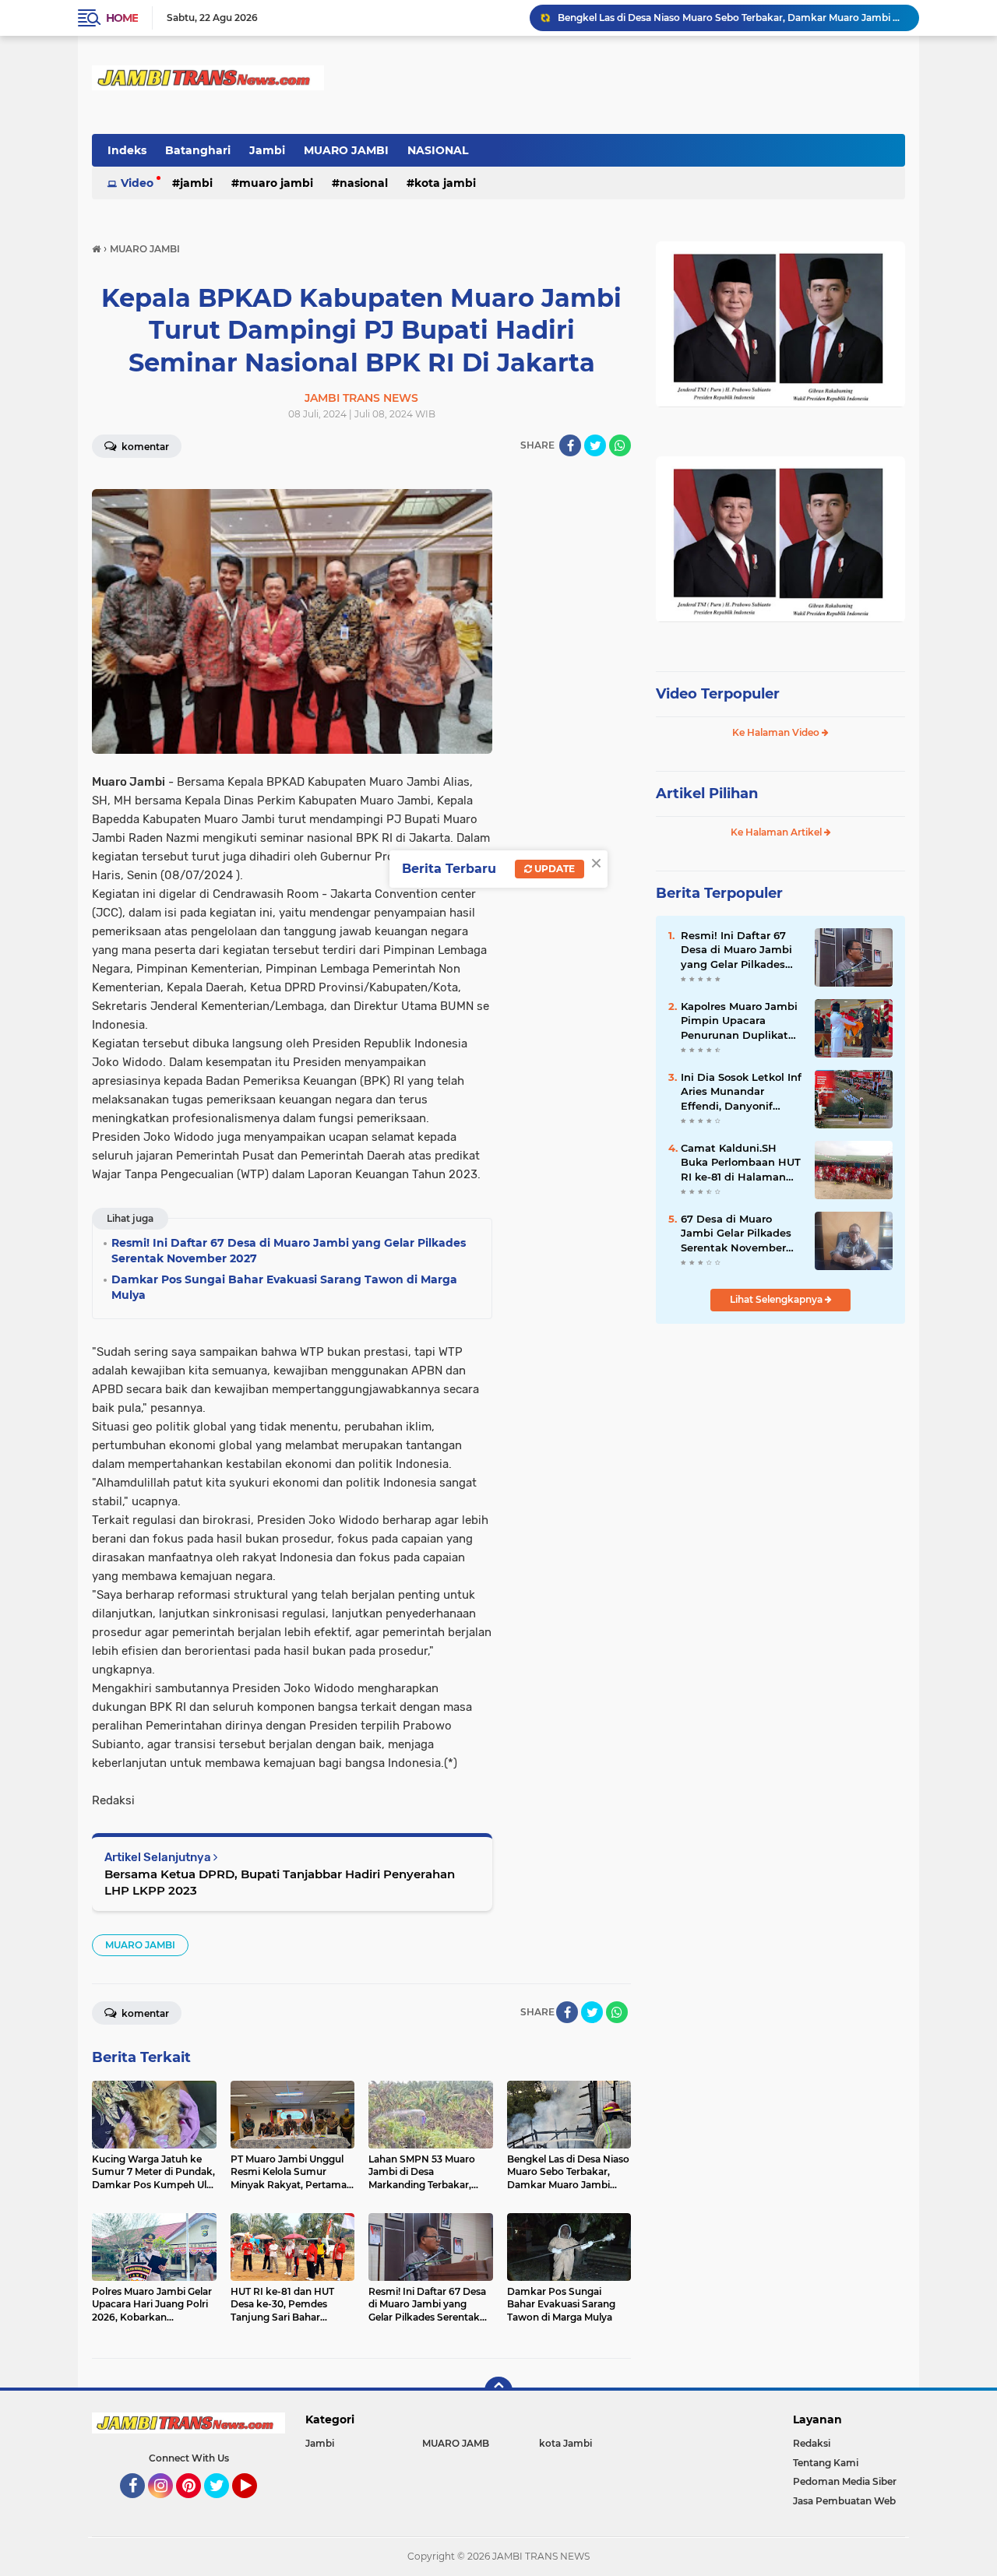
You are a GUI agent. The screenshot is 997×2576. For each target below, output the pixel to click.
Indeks (127, 150)
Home (122, 18)
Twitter (224, 2505)
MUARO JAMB (456, 2443)
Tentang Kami (826, 2463)
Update (553, 869)
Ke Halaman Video (777, 732)
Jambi (267, 150)
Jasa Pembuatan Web (844, 2501)
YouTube (255, 2505)
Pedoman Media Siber (845, 2481)
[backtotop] (498, 2391)
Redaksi (812, 2443)
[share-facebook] (570, 445)
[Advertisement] (780, 1440)
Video (137, 183)
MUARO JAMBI (346, 150)
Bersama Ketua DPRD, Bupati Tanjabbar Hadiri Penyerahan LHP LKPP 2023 (280, 1882)
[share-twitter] (595, 445)
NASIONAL (438, 150)
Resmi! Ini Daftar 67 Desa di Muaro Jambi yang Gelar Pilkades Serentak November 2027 (736, 950)
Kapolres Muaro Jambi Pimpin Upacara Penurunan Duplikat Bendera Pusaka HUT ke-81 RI (739, 1021)
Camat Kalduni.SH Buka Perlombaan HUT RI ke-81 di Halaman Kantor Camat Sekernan (741, 1163)
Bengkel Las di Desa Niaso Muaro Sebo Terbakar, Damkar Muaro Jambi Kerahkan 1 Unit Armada (731, 18)
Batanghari (198, 150)
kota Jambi (445, 183)
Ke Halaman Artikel (777, 832)
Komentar (144, 447)
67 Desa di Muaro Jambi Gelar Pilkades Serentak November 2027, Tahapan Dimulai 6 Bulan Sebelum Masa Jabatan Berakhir (742, 1233)
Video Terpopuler (718, 694)
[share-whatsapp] (620, 445)
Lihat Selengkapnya (777, 1299)
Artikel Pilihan (707, 794)
